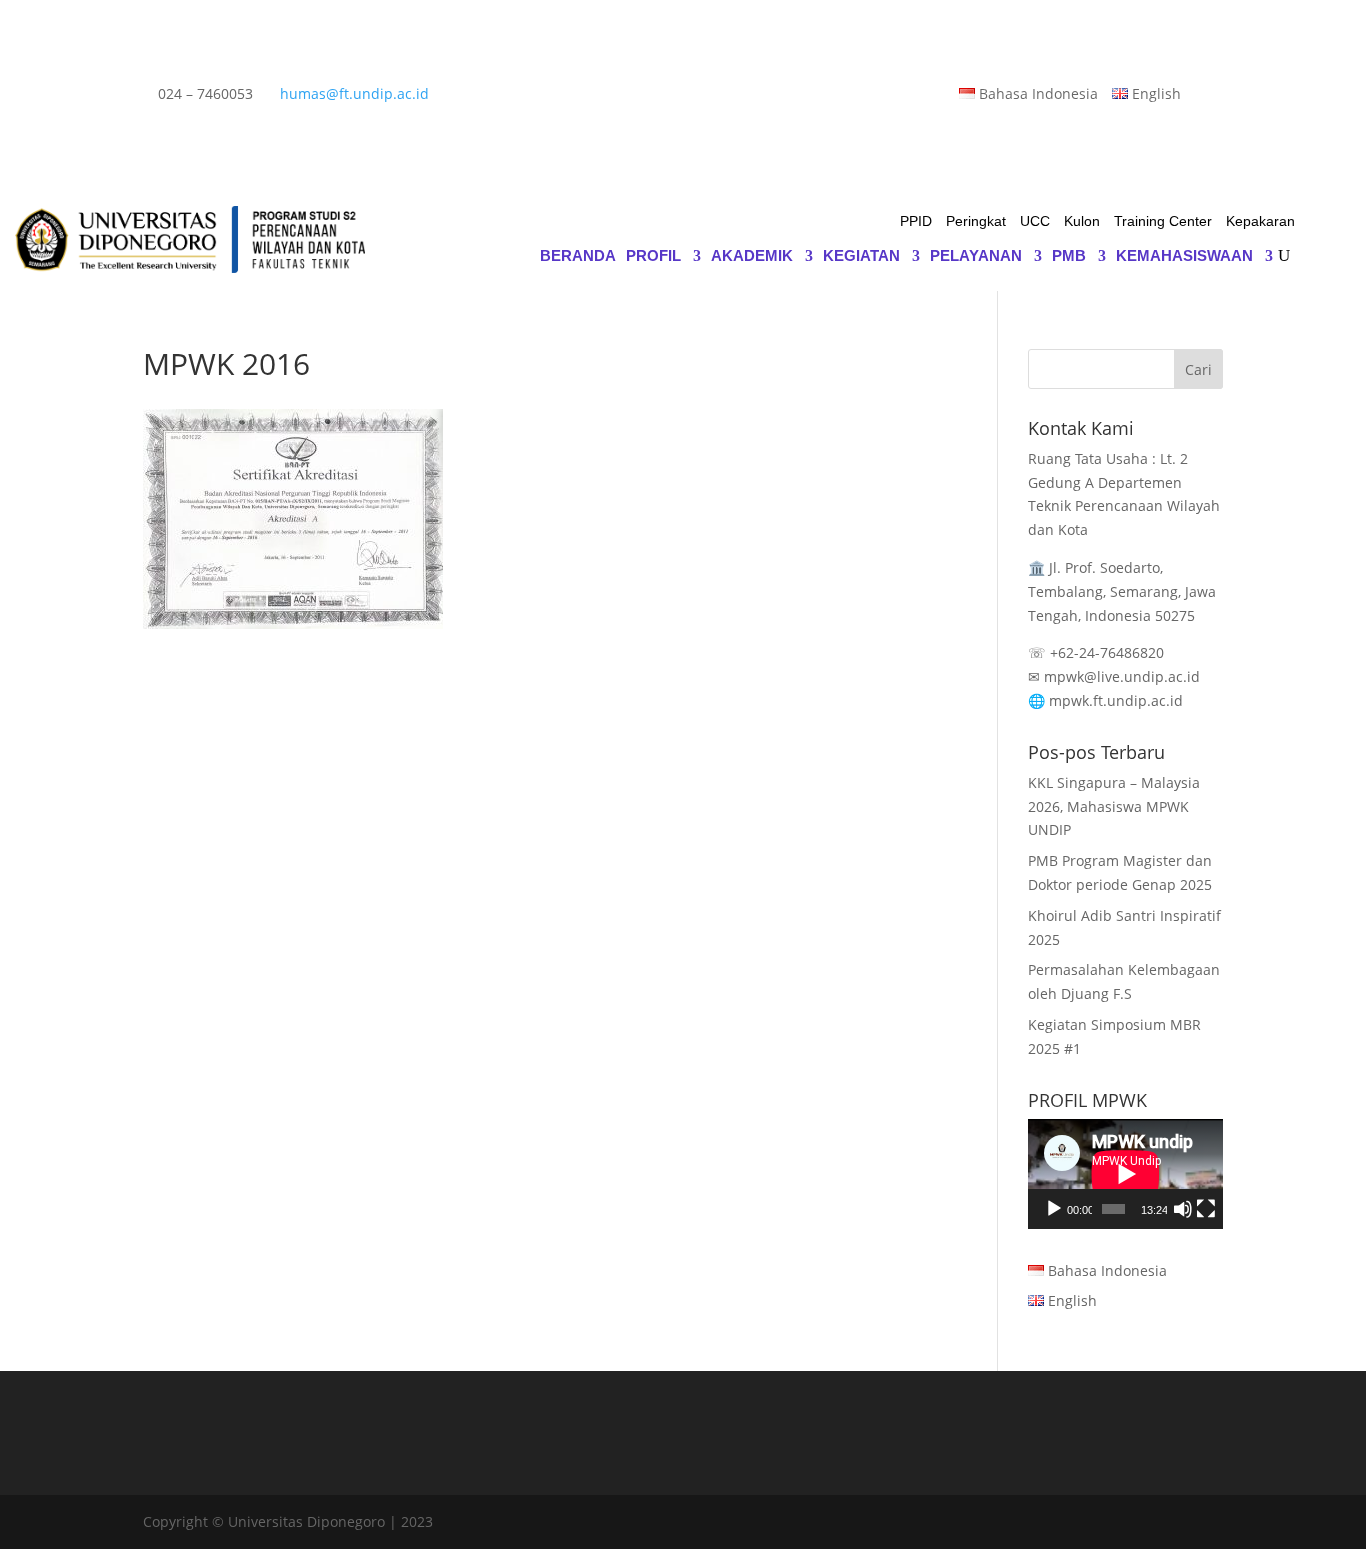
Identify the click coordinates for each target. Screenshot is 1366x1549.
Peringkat (976, 221)
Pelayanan (976, 256)
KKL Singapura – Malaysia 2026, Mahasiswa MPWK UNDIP (1114, 806)
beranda (578, 256)
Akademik (752, 256)
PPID (916, 221)
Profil (653, 256)
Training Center (1163, 221)
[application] (1125, 1174)
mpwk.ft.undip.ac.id (1116, 700)
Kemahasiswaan (1184, 256)
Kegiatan (861, 256)
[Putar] (1054, 1209)
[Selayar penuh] (1206, 1209)
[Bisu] (1183, 1209)
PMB (1069, 256)
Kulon (1082, 221)
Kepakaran (1260, 221)
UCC (1035, 221)
